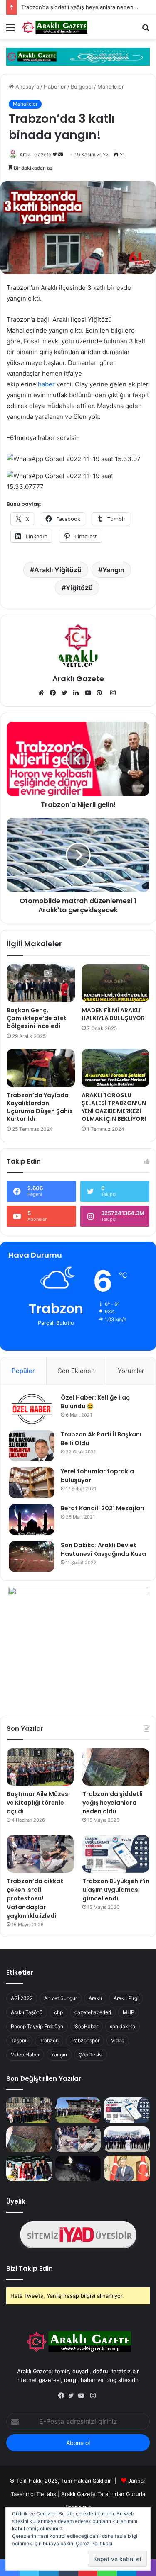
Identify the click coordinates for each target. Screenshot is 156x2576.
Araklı (95, 1998)
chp (58, 2012)
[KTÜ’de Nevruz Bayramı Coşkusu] (29, 2168)
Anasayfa (26, 87)
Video (118, 2040)
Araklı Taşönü (27, 2012)
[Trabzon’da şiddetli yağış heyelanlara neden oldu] (116, 1767)
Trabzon (49, 2040)
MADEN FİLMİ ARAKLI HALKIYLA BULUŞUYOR (113, 1014)
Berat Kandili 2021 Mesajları (103, 1508)
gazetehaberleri (93, 2012)
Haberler (55, 87)
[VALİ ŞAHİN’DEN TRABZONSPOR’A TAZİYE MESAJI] (127, 2168)
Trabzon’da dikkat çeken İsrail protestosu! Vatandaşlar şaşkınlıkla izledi (35, 1898)
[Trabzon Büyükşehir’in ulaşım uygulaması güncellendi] (116, 1854)
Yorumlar (131, 1371)
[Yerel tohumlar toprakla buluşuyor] (32, 1483)
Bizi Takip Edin (30, 2269)
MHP (129, 2012)
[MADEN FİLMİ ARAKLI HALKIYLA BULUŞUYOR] (116, 983)
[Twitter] (67, 693)
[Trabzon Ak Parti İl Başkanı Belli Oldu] (32, 1446)
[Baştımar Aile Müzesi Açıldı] (78, 2110)
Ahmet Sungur (61, 1998)
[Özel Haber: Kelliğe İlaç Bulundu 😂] (32, 1409)
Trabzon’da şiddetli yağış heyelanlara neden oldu (84, 7)
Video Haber (25, 2055)
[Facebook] (55, 693)
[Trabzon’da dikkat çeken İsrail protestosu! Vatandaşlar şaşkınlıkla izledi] (40, 1854)
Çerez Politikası (94, 2543)
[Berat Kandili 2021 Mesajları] (32, 1520)
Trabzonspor (85, 2040)
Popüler (23, 1371)
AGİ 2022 (22, 1998)
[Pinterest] (102, 693)
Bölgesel (82, 87)
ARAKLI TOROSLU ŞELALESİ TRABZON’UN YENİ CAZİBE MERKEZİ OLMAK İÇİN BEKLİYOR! (114, 1107)
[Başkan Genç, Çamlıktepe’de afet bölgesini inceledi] (41, 983)
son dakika (123, 2026)
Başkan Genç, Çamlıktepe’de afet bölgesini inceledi (37, 1018)
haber (46, 384)
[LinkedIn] (78, 693)
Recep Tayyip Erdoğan (37, 2026)
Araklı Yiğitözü (58, 570)
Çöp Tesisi (91, 2055)
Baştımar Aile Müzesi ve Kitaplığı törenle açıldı (38, 1803)
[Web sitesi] (43, 693)
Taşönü (19, 2040)
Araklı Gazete (35, 154)
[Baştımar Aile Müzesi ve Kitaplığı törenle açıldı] (40, 1767)
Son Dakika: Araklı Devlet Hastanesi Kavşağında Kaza (103, 1549)
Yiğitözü (79, 588)
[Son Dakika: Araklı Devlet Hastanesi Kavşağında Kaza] (32, 1557)
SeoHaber (87, 2026)
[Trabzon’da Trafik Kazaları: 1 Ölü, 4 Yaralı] (78, 2168)
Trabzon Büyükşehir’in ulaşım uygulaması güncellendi (116, 1890)
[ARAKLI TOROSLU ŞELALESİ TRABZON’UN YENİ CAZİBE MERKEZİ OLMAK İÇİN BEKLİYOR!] (116, 1068)
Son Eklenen (76, 1371)
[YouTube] (90, 693)
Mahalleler (111, 87)
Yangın (113, 570)
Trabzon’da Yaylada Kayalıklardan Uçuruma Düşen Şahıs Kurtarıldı (40, 1107)
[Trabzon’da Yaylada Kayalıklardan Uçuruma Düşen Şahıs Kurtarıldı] (41, 1068)
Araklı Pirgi (126, 1998)
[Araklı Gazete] (54, 27)
